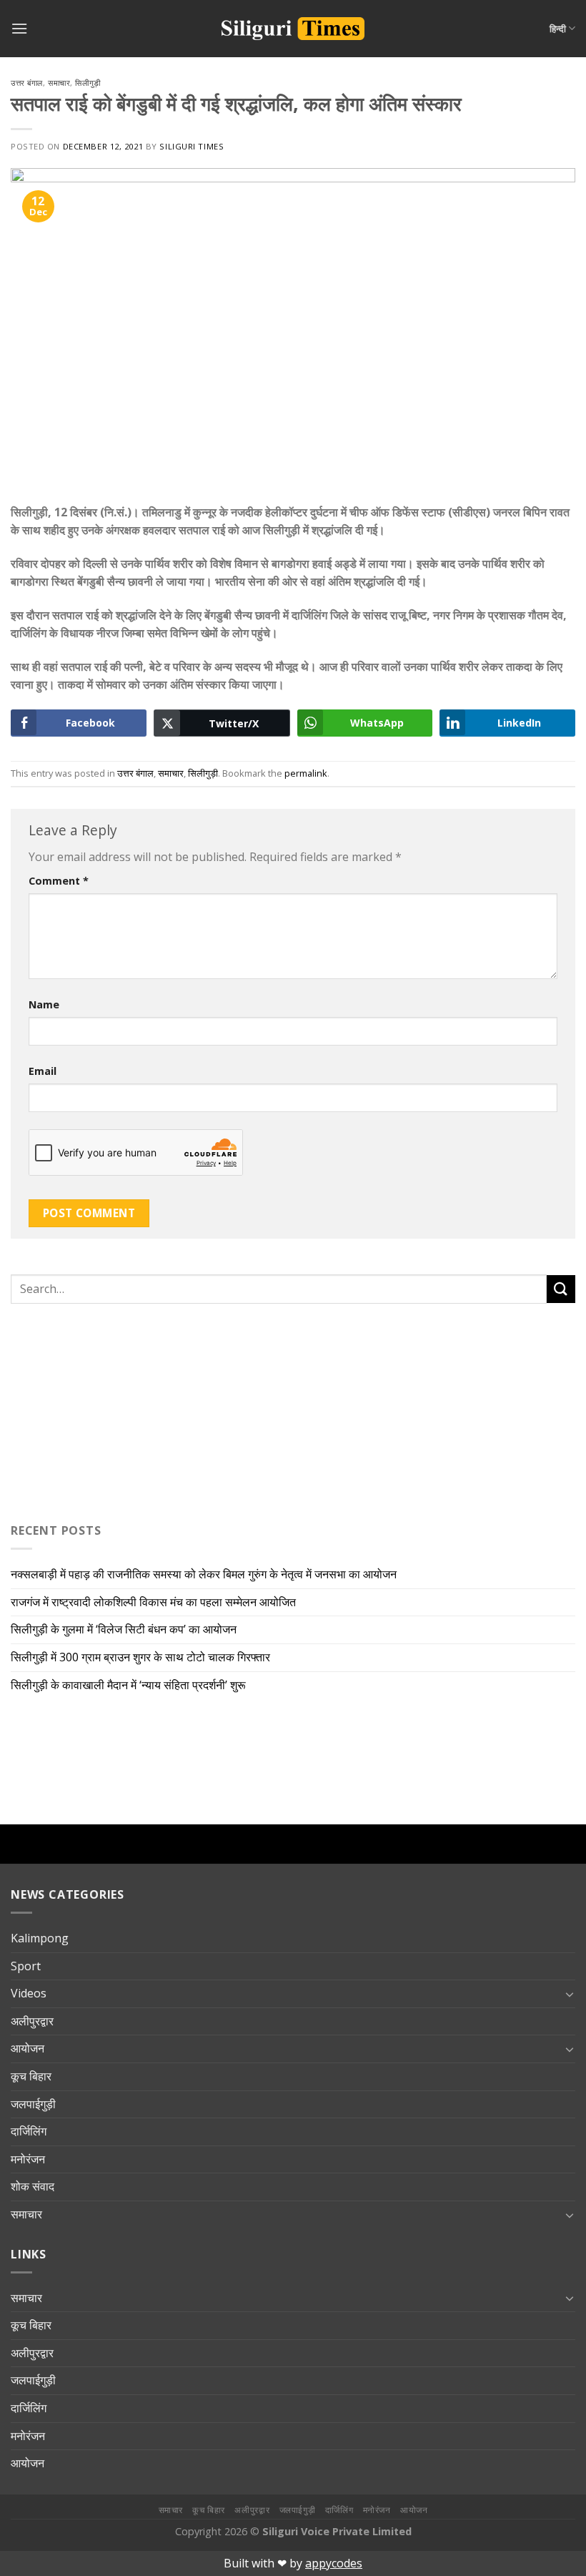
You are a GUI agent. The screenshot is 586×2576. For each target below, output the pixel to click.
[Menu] (19, 28)
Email (43, 1071)
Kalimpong (40, 1938)
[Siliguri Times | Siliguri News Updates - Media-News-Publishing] (293, 29)
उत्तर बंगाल (27, 83)
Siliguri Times (192, 146)
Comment (59, 881)
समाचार (59, 83)
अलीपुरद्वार (32, 2021)
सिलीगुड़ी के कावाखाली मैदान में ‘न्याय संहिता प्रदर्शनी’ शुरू (131, 1685)
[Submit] (561, 1289)
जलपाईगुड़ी (33, 2104)
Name (44, 1004)
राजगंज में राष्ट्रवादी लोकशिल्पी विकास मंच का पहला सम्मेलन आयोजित (155, 1602)
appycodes (334, 2563)
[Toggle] (570, 1994)
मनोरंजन (28, 2159)
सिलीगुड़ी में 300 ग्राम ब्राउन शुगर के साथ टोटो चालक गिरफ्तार (140, 1657)
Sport (26, 1966)
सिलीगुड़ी (88, 83)
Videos (29, 1993)
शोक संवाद (33, 2186)
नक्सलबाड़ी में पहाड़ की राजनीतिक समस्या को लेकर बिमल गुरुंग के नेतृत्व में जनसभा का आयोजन (205, 1574)
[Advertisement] (100, 1410)
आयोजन (28, 2048)
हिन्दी (558, 29)
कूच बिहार (31, 2076)
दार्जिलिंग (29, 2131)
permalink (306, 773)
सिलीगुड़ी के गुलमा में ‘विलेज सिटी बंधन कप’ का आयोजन (125, 1629)
